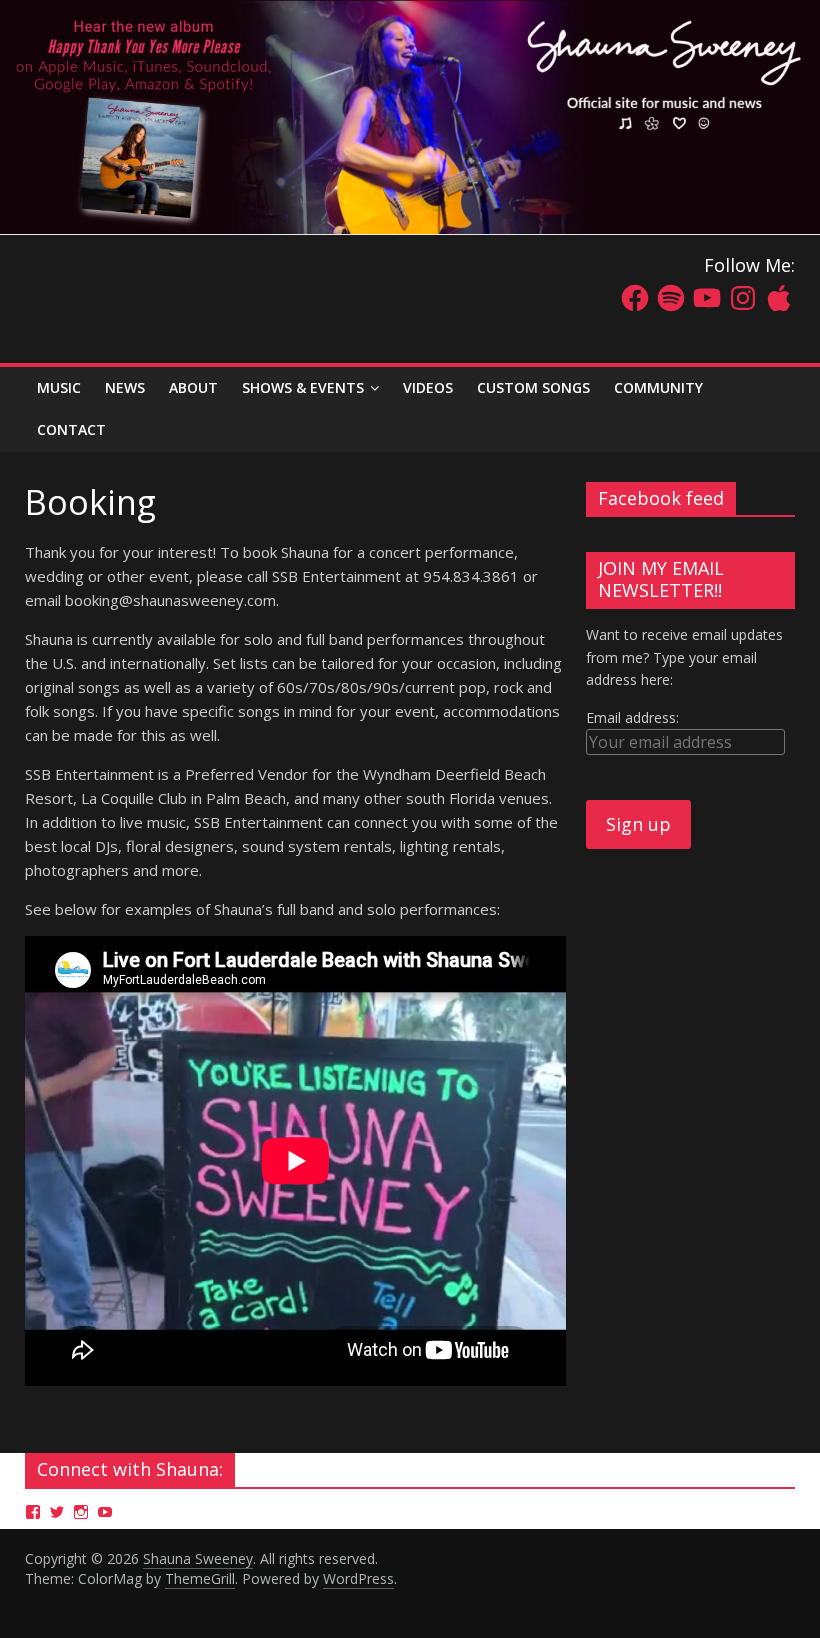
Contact (71, 429)
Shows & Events (303, 387)
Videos (428, 387)
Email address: (632, 717)
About (193, 387)
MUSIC (59, 387)
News (125, 387)
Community (658, 387)
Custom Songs (533, 387)
